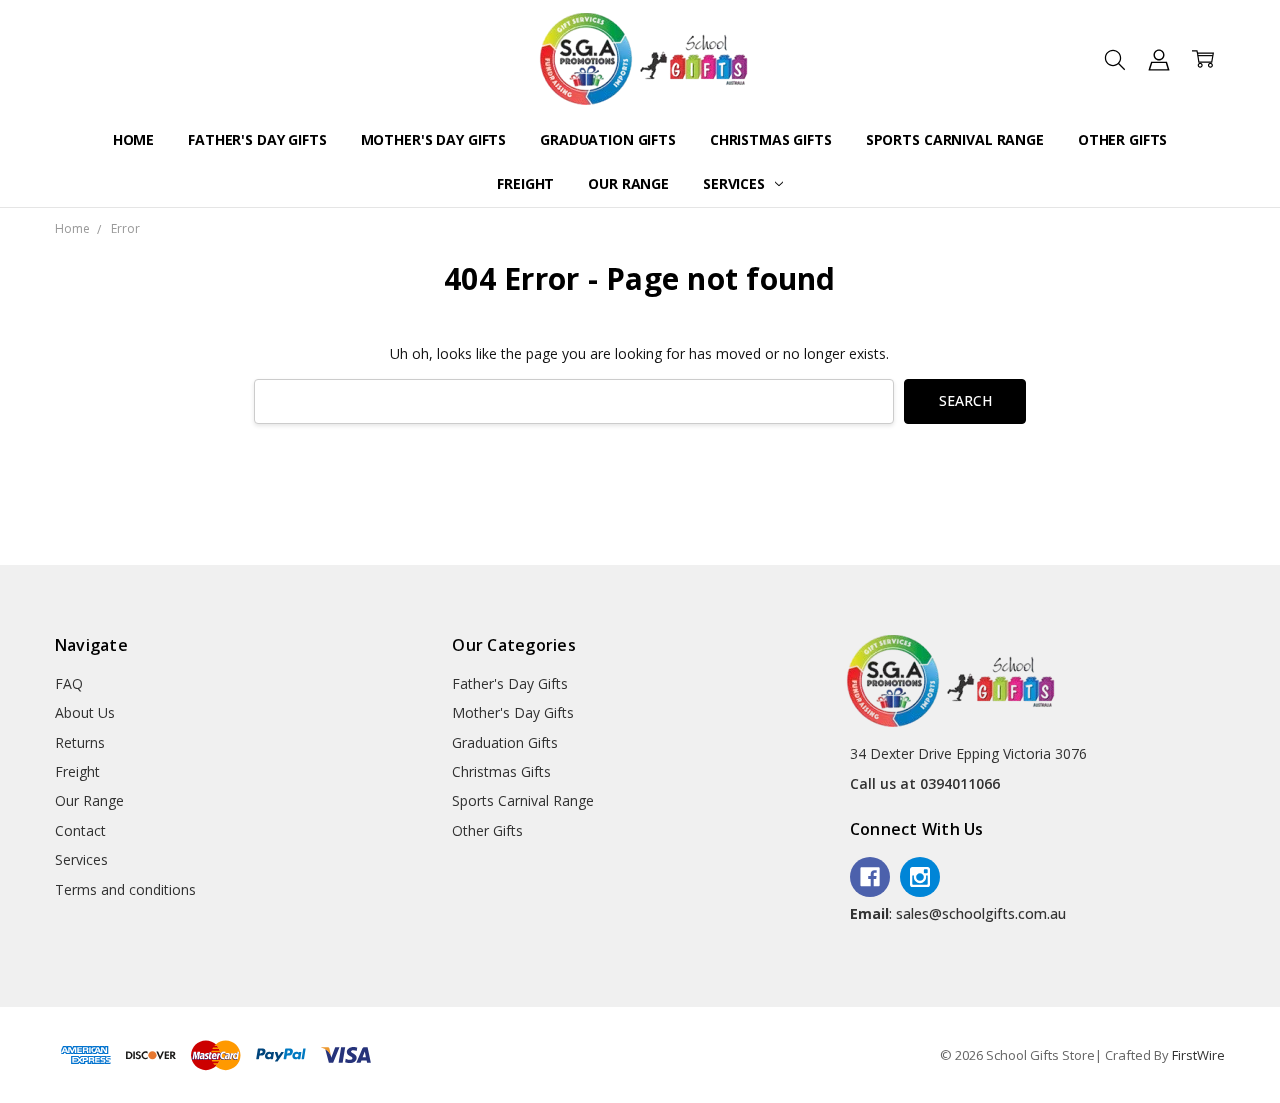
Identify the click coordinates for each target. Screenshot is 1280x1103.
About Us (85, 712)
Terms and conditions (125, 889)
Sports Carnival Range (955, 139)
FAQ (69, 683)
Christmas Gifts (771, 139)
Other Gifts (1122, 139)
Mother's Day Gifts (433, 139)
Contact (80, 830)
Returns (80, 742)
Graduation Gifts (608, 139)
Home (133, 139)
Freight (525, 183)
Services (736, 183)
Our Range (628, 183)
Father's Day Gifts (257, 139)
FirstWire (1198, 1055)
